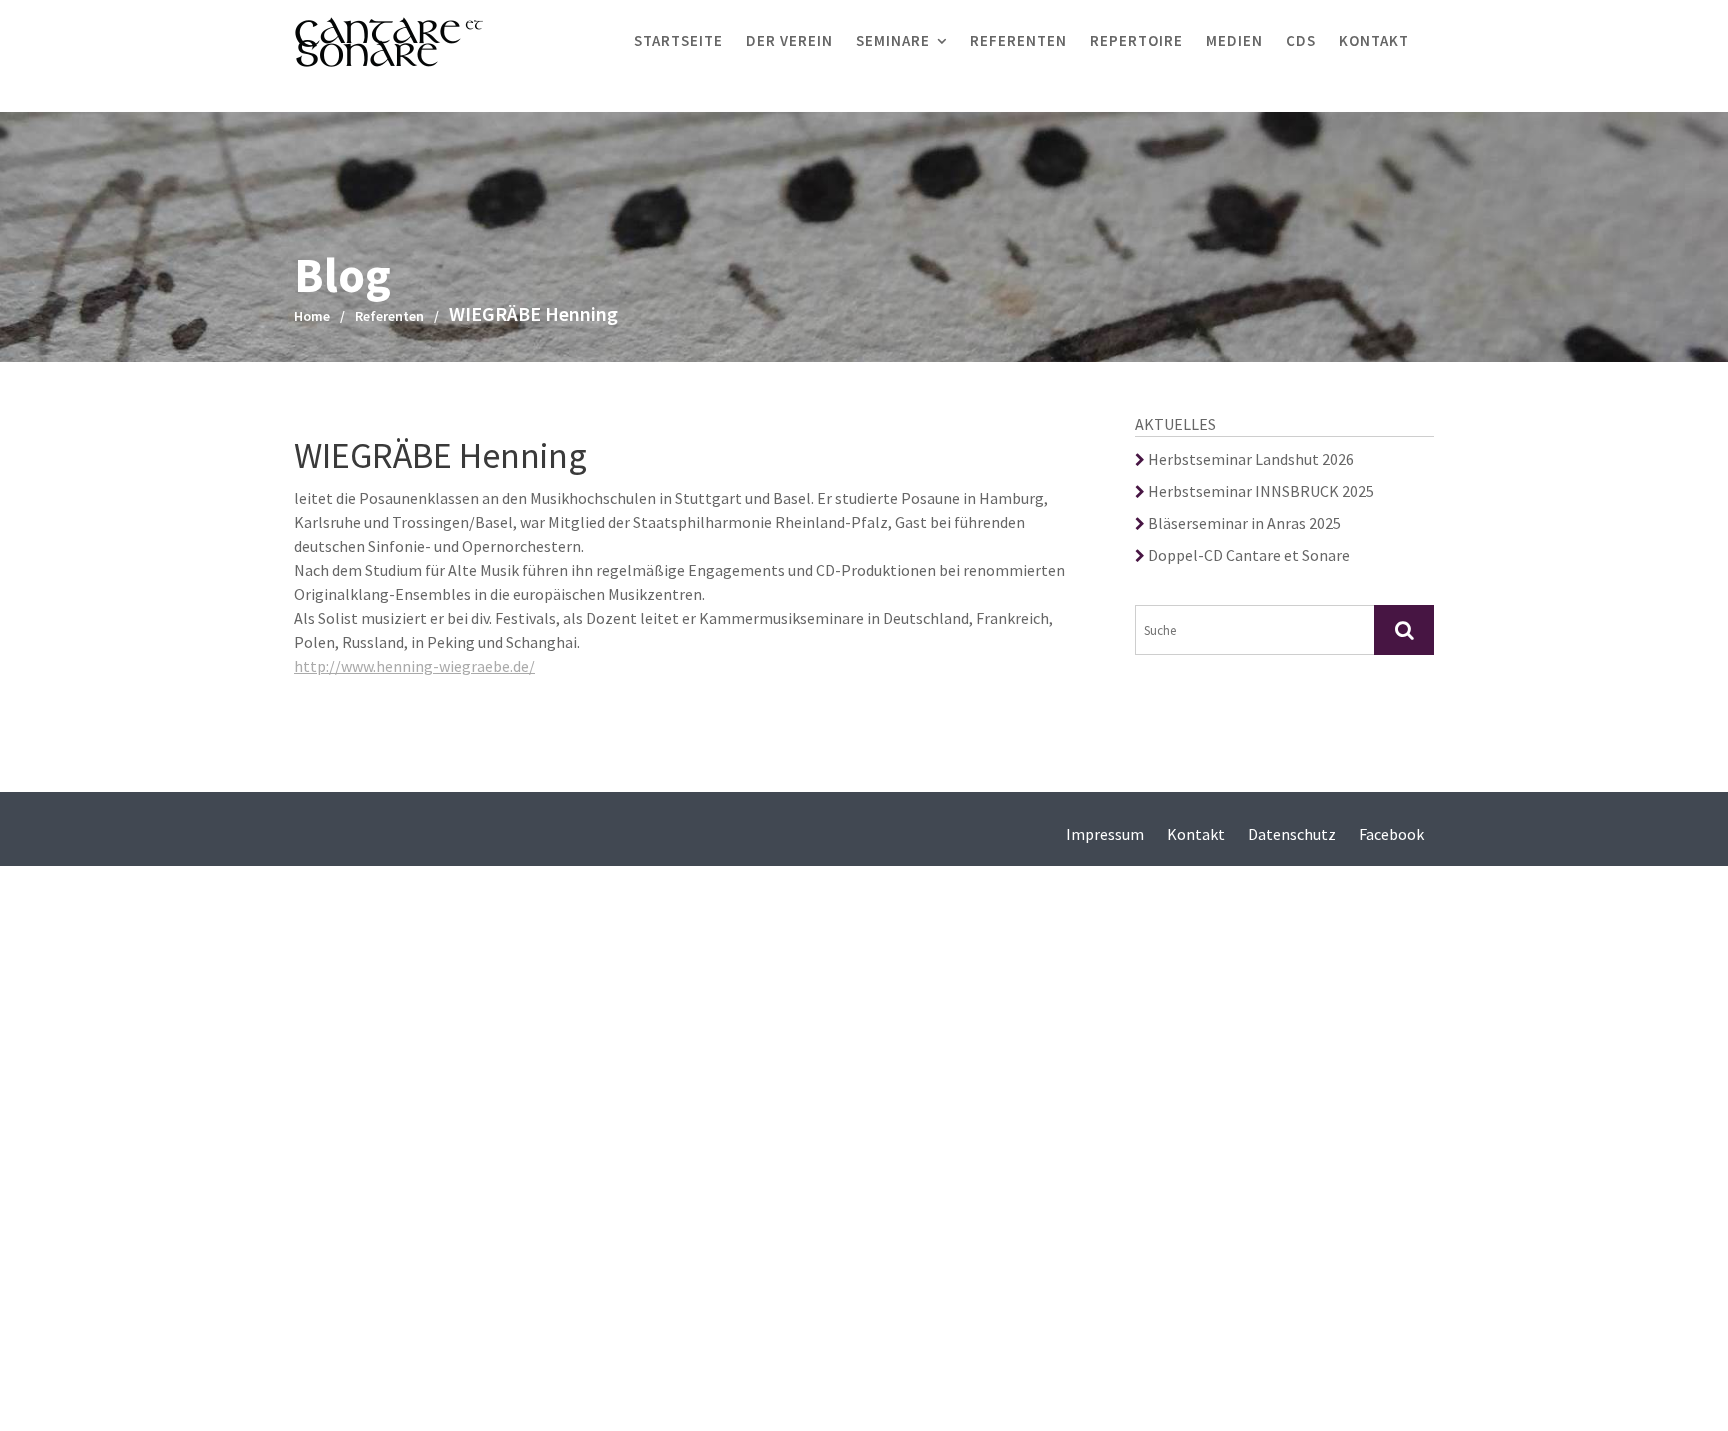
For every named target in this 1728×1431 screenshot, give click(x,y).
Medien (1234, 40)
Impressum (1105, 834)
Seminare (893, 40)
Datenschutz (1292, 834)
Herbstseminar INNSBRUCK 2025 (1259, 491)
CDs (1301, 40)
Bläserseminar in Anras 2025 (1243, 523)
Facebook (1391, 834)
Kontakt (1374, 40)
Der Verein (789, 40)
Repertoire (1136, 40)
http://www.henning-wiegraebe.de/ (414, 666)
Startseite (678, 40)
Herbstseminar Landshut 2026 (1249, 459)
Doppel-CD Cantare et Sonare (1247, 555)
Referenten (1018, 40)
